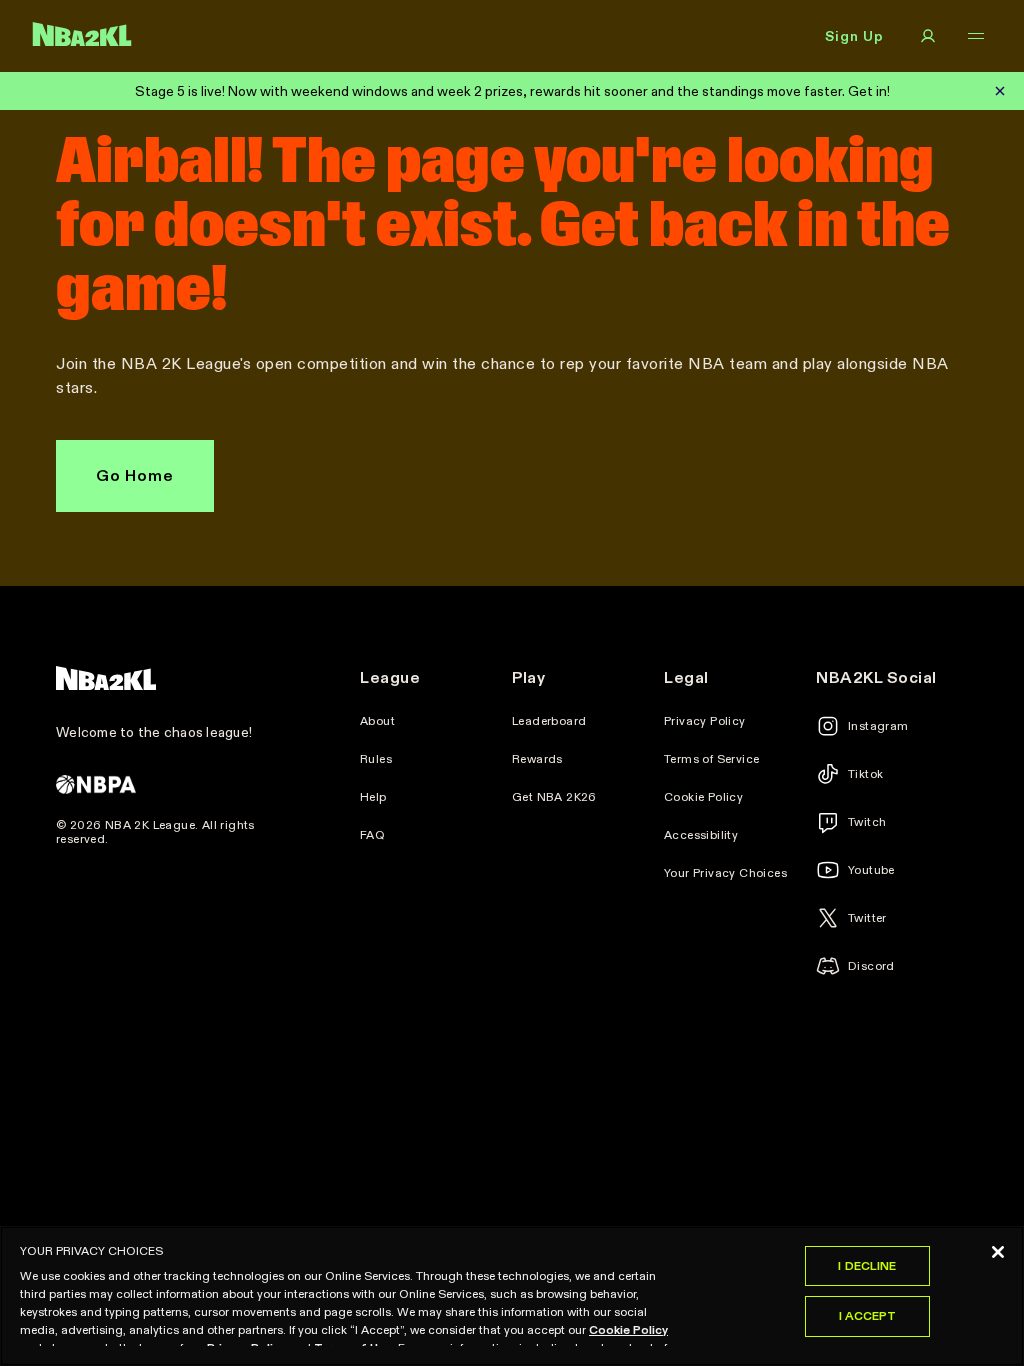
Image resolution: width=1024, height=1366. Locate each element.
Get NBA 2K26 (554, 797)
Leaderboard (549, 721)
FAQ (372, 835)
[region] (512, 1296)
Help (373, 797)
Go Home (135, 475)
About (377, 721)
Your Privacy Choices (725, 873)
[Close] (998, 1252)
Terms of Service (711, 759)
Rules (376, 759)
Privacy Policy (705, 721)
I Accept (868, 1315)
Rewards (537, 759)
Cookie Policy (703, 797)
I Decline (867, 1265)
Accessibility (701, 835)
